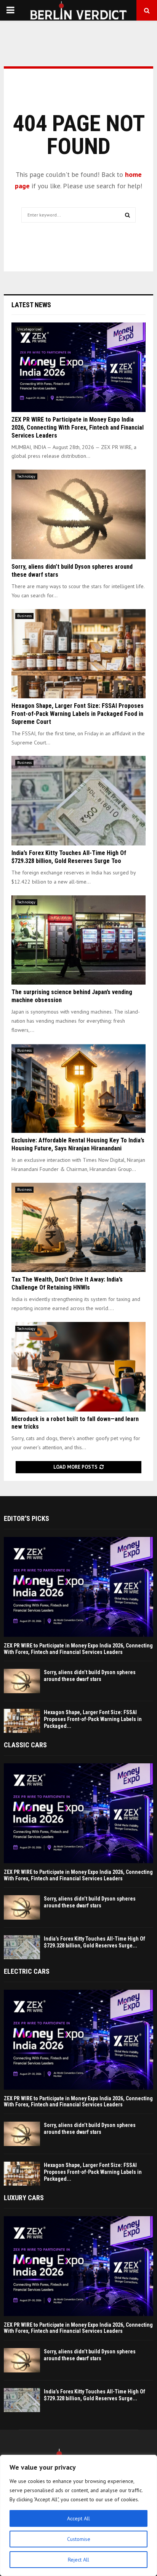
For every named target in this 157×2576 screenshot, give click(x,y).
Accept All (78, 2518)
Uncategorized (29, 329)
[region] (78, 2515)
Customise (79, 2539)
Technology (26, 476)
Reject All (78, 2560)
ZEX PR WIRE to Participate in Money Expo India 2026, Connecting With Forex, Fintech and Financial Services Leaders (78, 427)
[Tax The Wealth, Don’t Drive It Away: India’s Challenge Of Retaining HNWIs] (78, 1228)
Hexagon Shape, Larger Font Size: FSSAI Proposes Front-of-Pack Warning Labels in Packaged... (93, 1719)
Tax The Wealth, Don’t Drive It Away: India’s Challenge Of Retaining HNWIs (67, 1283)
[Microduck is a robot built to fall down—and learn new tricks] (78, 1367)
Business (24, 616)
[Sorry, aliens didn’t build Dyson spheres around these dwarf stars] (78, 514)
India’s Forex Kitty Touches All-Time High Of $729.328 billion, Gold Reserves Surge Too (69, 857)
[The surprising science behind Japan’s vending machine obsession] (78, 940)
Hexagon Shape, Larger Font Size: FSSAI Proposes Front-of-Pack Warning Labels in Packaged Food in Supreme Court (78, 714)
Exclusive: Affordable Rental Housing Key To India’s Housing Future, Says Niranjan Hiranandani (78, 1144)
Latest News (31, 305)
